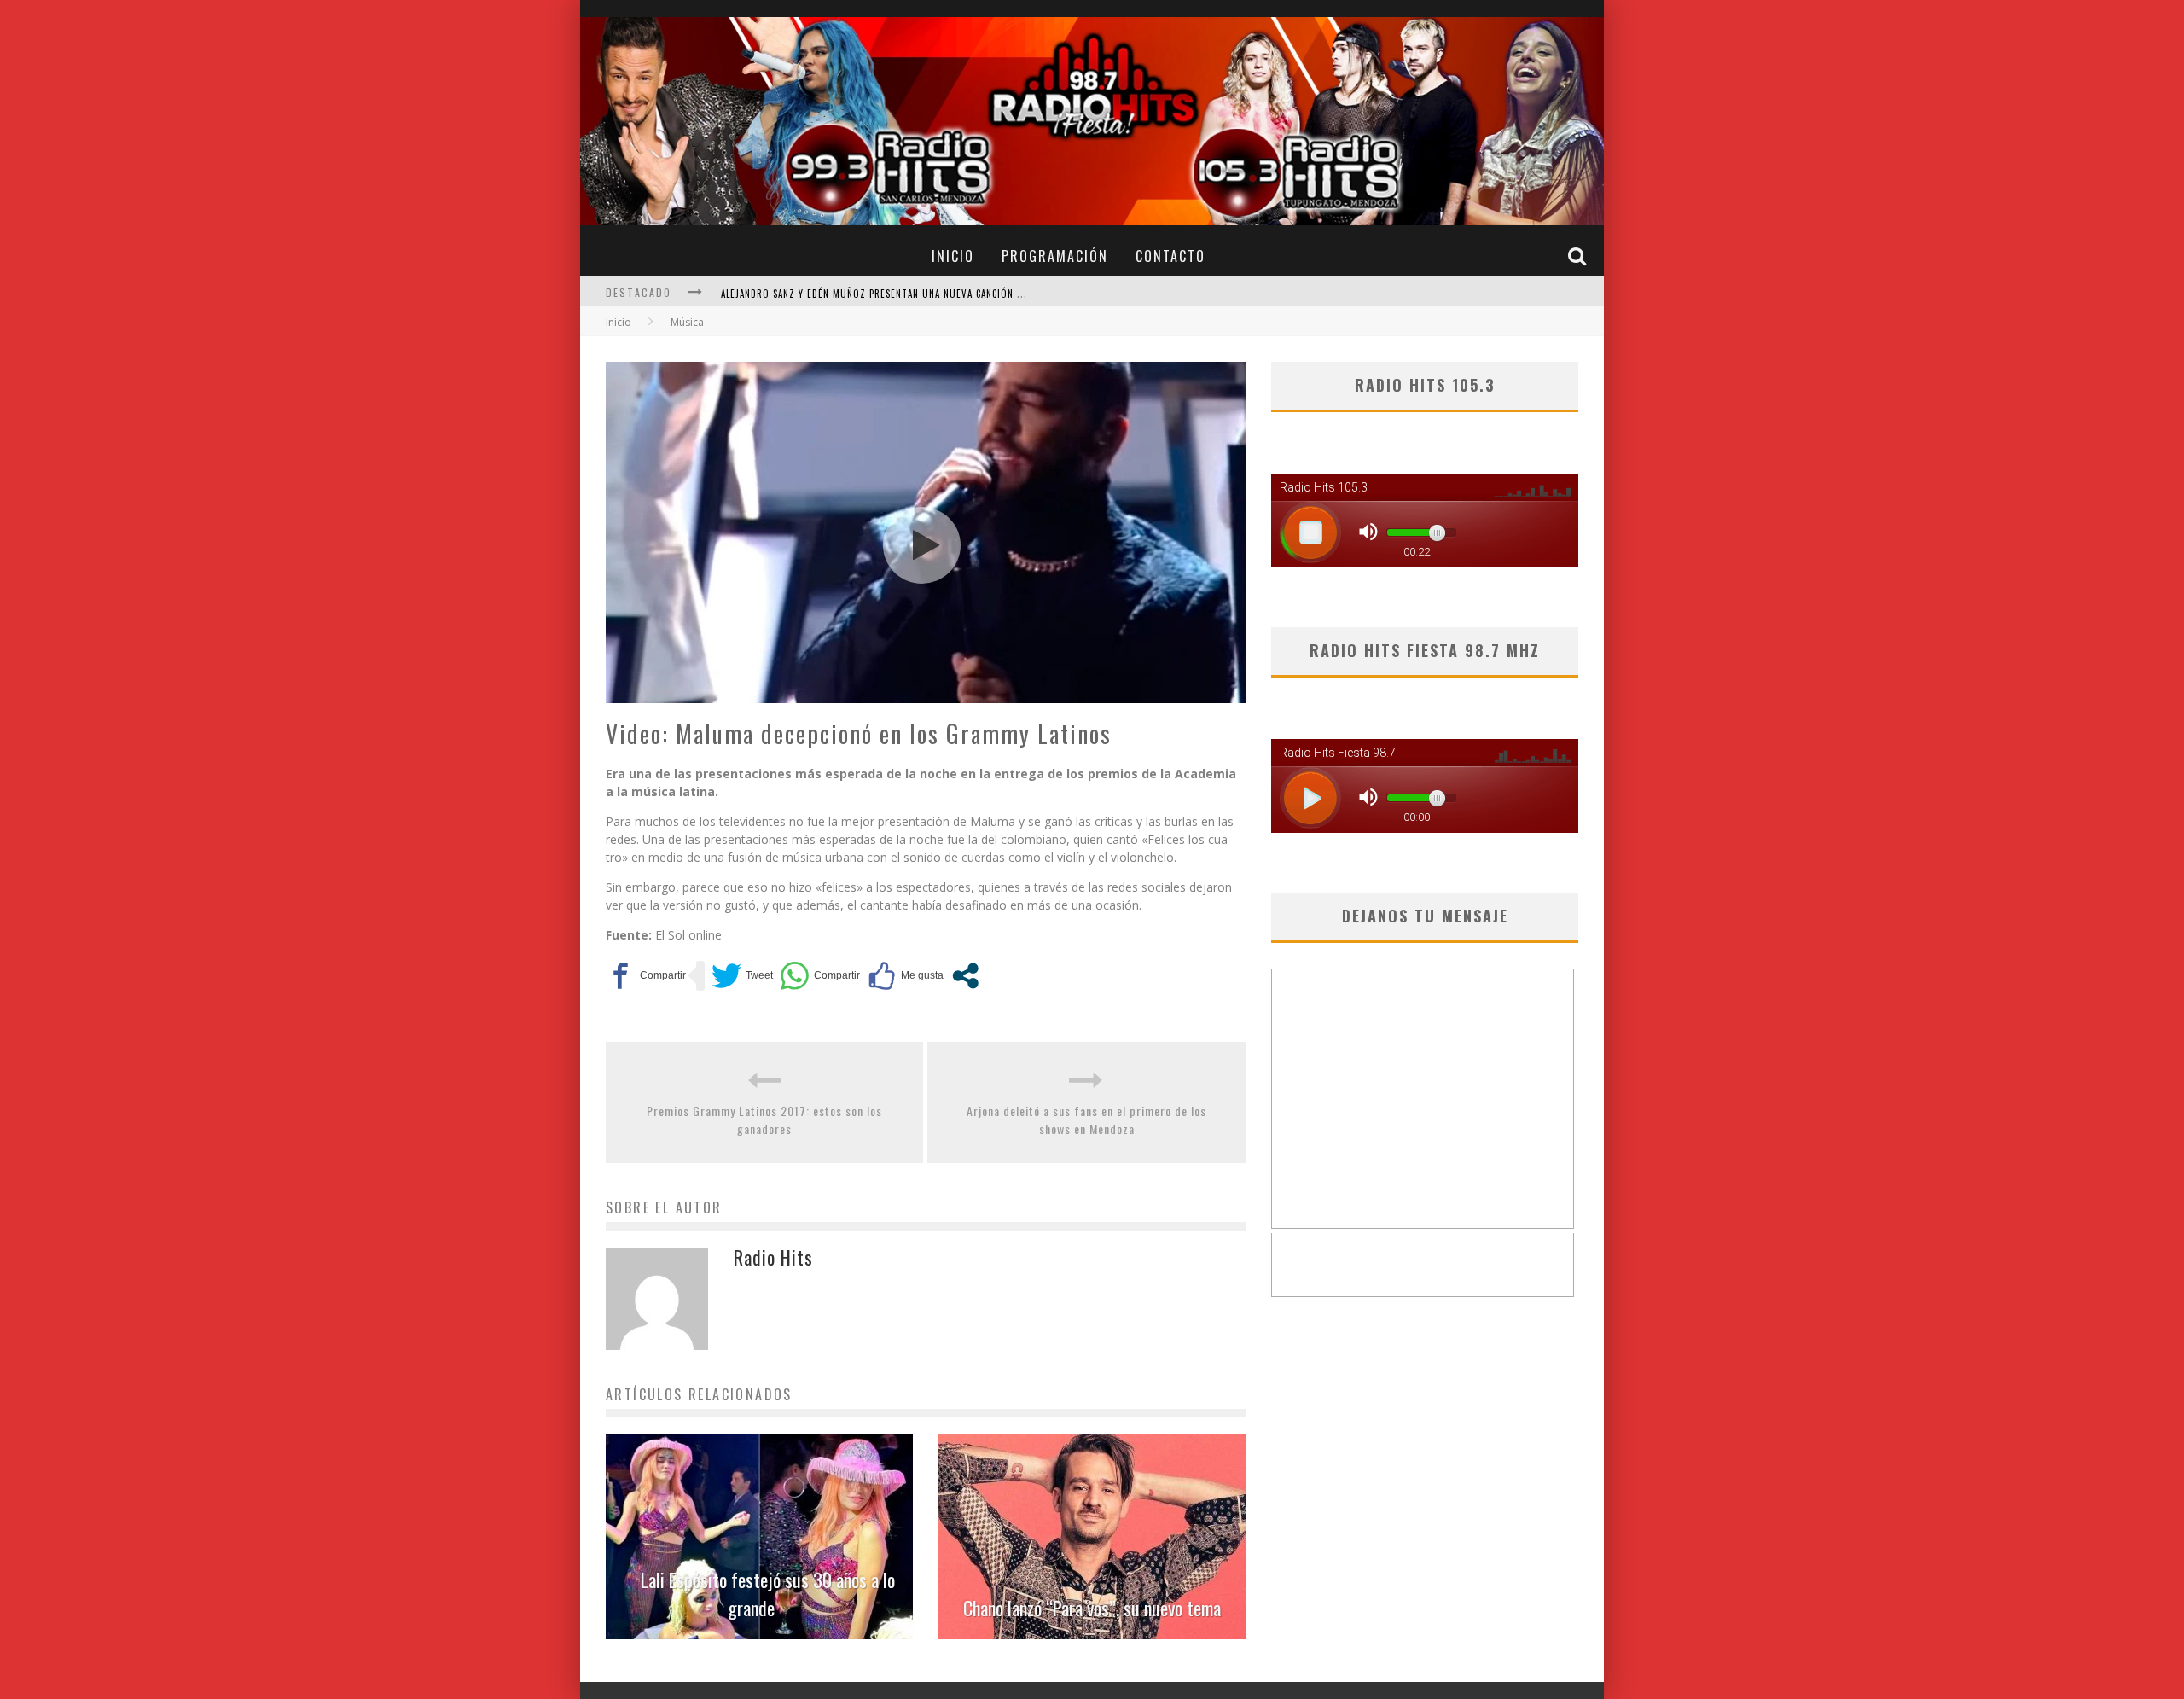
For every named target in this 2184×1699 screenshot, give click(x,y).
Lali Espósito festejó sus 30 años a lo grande (768, 1594)
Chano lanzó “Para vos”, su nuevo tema (1092, 1608)
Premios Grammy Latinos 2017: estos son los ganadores (764, 1120)
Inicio (619, 322)
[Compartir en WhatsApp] (820, 976)
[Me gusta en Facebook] (905, 976)
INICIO (953, 256)
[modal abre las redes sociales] (965, 976)
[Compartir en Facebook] (646, 976)
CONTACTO (1170, 256)
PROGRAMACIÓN (1055, 256)
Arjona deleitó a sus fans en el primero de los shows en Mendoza (1086, 1120)
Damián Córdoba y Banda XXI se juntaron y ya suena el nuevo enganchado (902, 294)
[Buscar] (1579, 256)
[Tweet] (742, 976)
